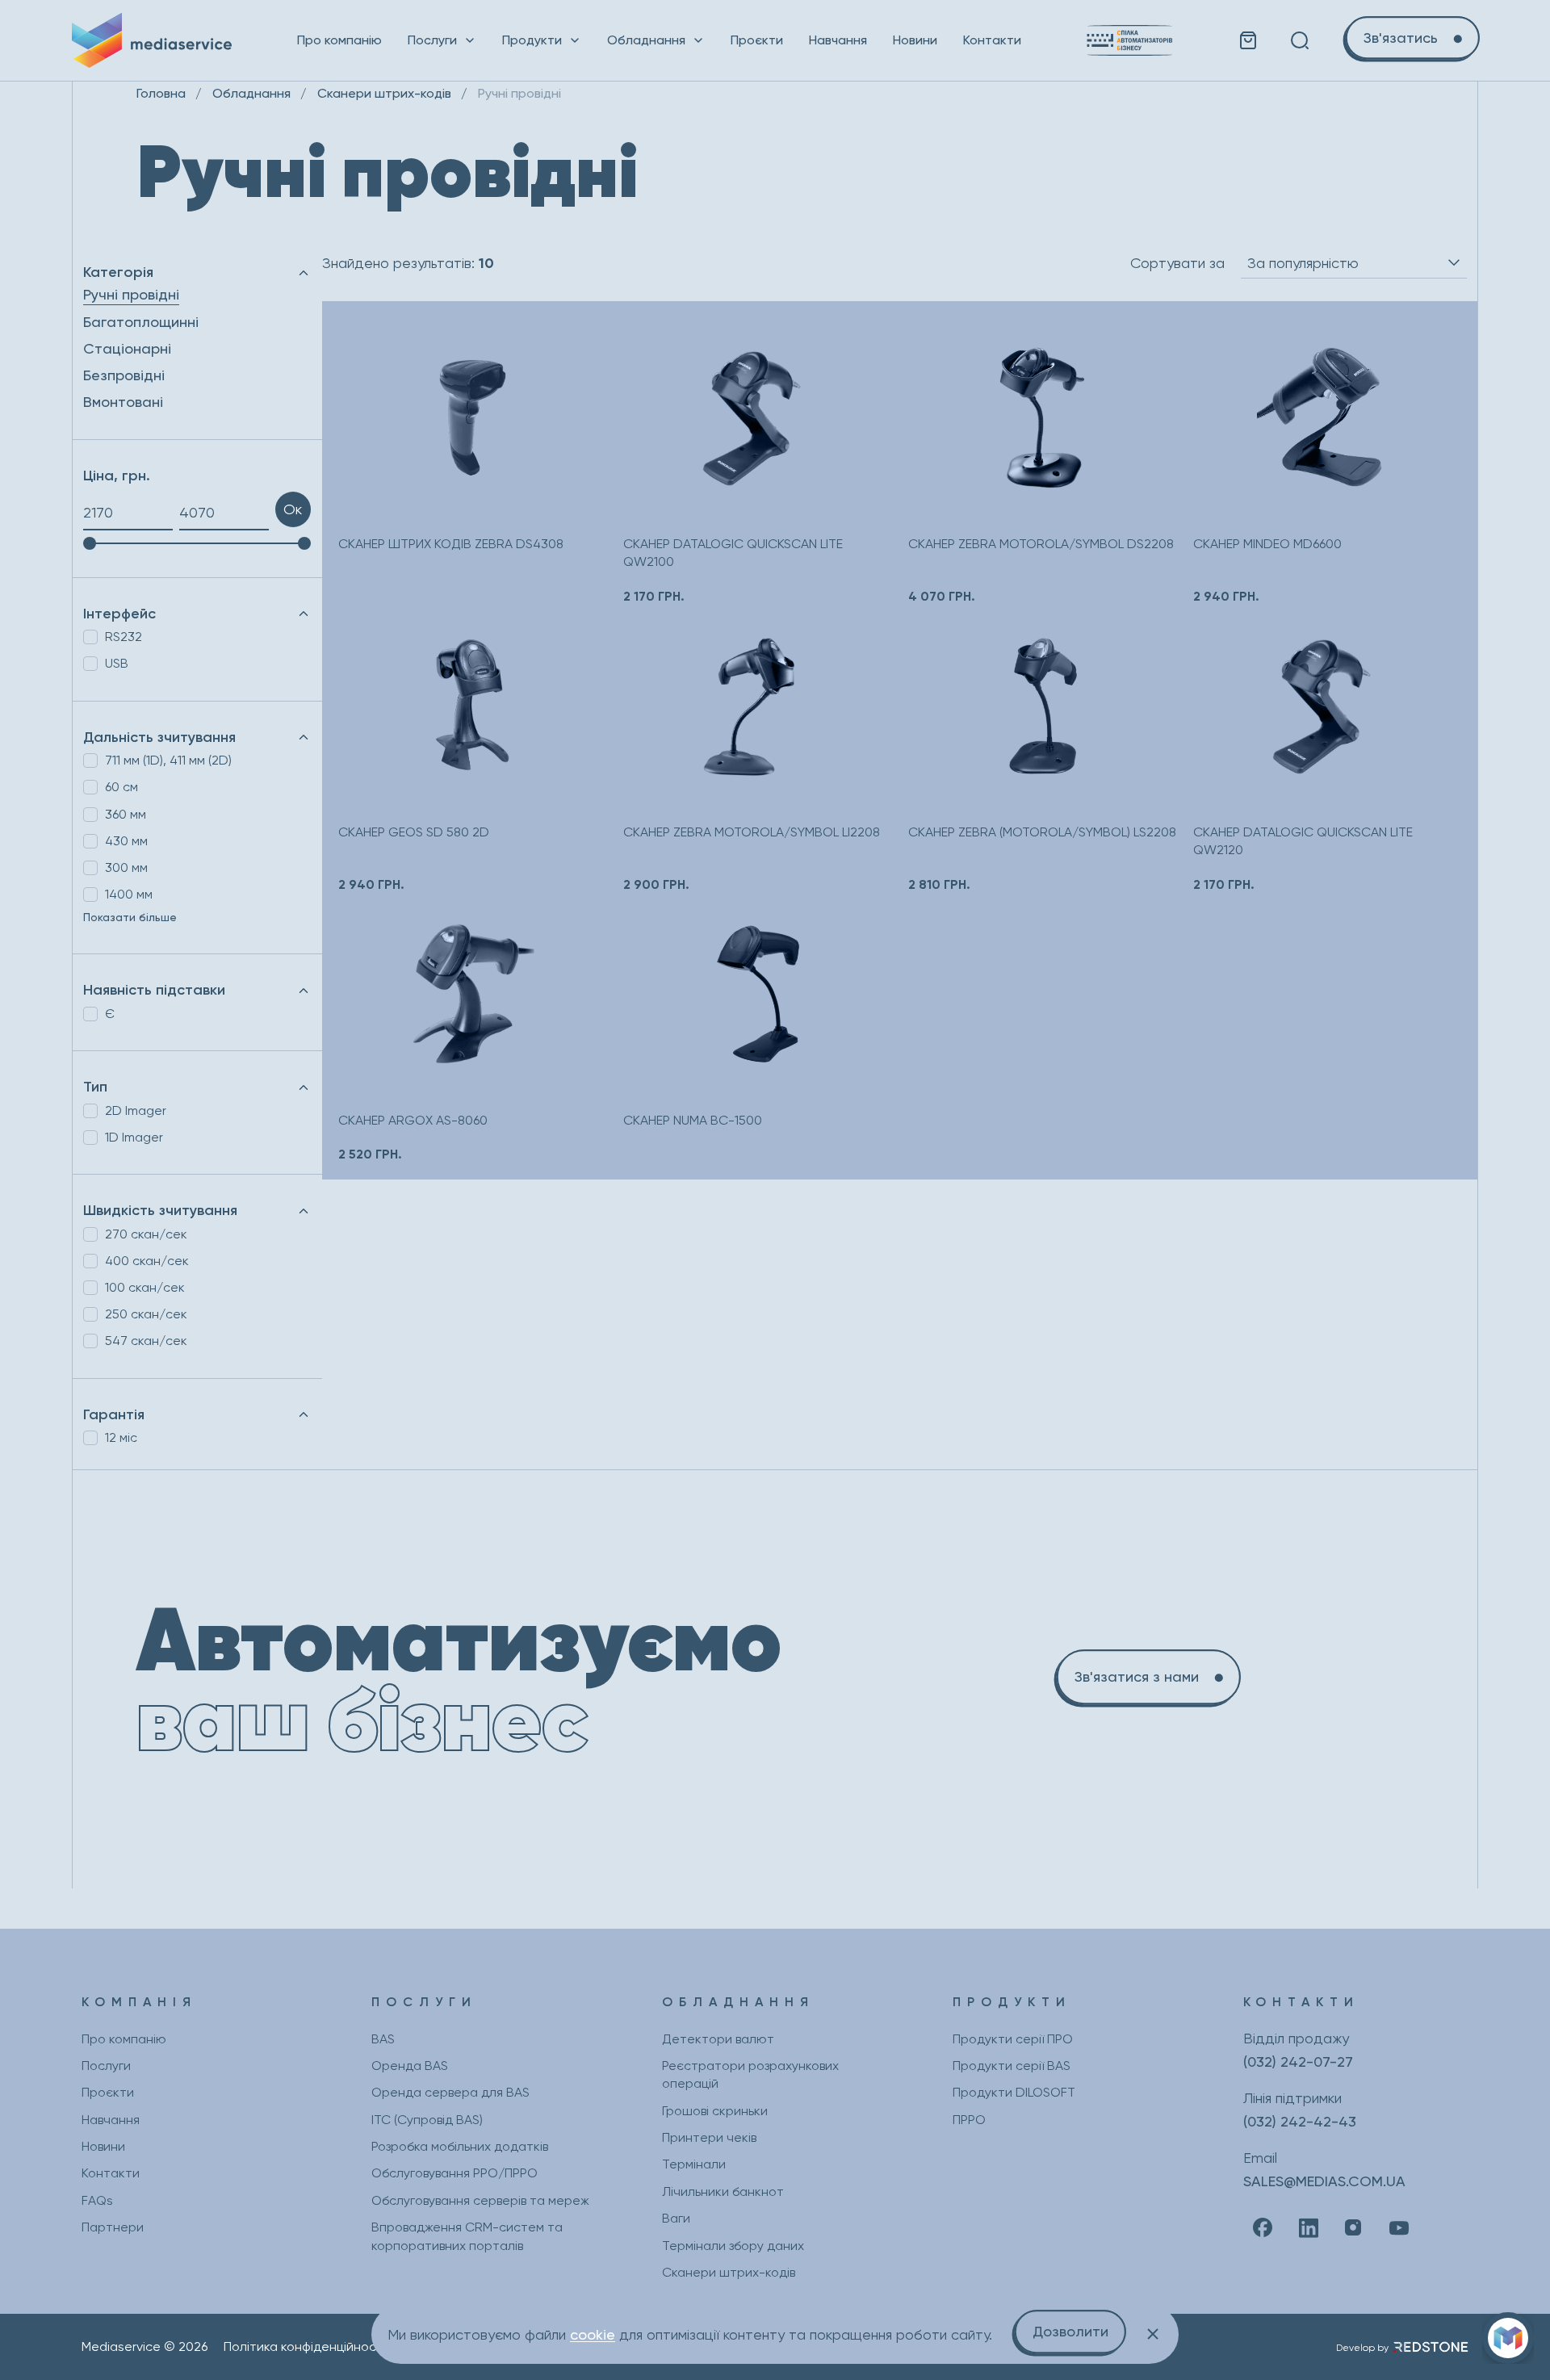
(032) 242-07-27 (1298, 2062)
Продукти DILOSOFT (1014, 2092)
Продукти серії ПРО (1013, 2039)
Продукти (532, 40)
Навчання (838, 40)
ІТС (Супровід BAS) (427, 2120)
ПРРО (969, 2120)
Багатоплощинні (141, 322)
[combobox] (1354, 263)
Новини (915, 40)
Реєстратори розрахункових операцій (750, 2074)
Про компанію (339, 40)
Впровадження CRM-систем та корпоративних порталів (467, 2236)
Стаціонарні (127, 348)
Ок (293, 509)
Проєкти (757, 40)
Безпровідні (124, 375)
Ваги (676, 2218)
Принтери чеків (709, 2137)
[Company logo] (152, 40)
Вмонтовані (123, 402)
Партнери (113, 2227)
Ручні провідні (131, 294)
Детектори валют (718, 2039)
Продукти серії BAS (1012, 2066)
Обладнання (646, 40)
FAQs (97, 2200)
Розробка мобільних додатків (460, 2146)
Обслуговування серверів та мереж (480, 2200)
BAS (383, 2039)
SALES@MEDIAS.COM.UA (1324, 2181)
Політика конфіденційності (305, 2346)
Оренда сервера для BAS (450, 2092)
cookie (593, 2334)
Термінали (694, 2164)
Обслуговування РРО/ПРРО (455, 2173)
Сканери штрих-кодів (729, 2272)
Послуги (432, 40)
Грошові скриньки (715, 2111)
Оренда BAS (410, 2066)
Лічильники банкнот (723, 2191)
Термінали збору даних (733, 2246)
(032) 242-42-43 (1300, 2121)
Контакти (992, 40)
